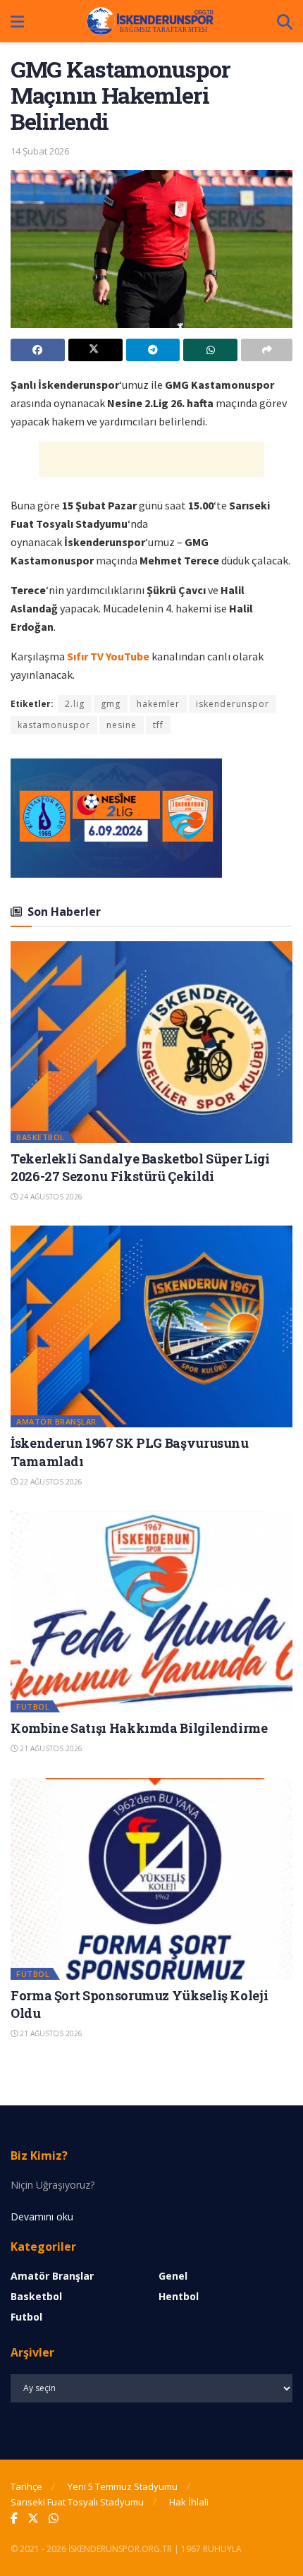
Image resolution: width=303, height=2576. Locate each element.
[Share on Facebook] (38, 350)
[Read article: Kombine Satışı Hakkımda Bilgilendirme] (151, 1611)
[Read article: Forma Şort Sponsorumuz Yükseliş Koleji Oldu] (151, 1879)
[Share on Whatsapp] (210, 350)
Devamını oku (42, 2217)
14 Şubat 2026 (40, 151)
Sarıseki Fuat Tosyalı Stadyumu (77, 2502)
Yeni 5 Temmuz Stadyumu (123, 2486)
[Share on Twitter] (95, 350)
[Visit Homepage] (151, 21)
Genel (173, 2276)
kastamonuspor (54, 725)
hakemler (158, 704)
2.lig (75, 704)
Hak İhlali (189, 2502)
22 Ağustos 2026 (50, 1482)
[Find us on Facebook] (14, 2518)
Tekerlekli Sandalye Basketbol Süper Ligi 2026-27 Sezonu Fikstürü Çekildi (140, 1167)
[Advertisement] (151, 459)
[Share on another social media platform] (267, 350)
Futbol (33, 1706)
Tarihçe (26, 2486)
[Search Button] (285, 21)
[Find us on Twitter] (33, 2518)
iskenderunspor (233, 704)
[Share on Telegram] (153, 350)
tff (158, 725)
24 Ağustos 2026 (50, 1197)
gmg (111, 704)
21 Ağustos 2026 (50, 1748)
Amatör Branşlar (56, 1421)
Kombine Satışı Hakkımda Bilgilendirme (139, 1728)
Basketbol (41, 1137)
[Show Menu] (17, 21)
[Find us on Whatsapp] (54, 2518)
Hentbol (179, 2296)
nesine (122, 725)
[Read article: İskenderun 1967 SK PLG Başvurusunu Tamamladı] (151, 1326)
